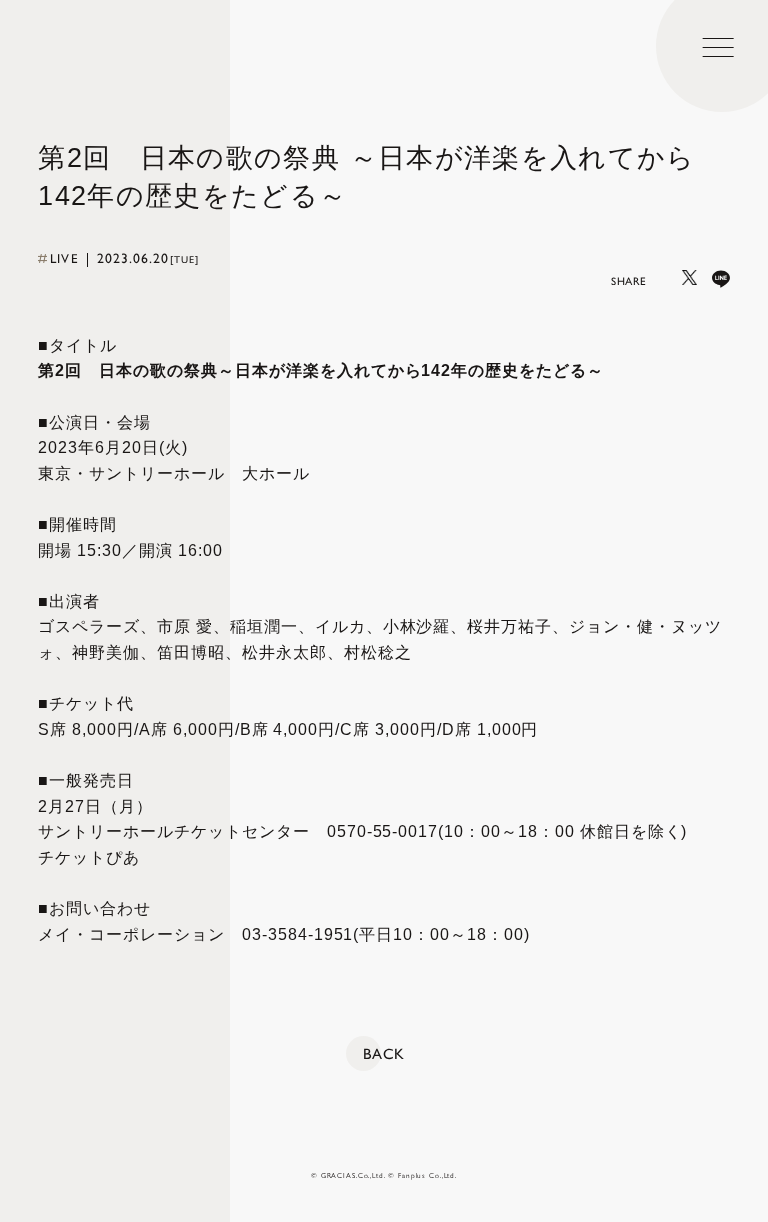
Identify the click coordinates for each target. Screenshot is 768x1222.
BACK (384, 1054)
